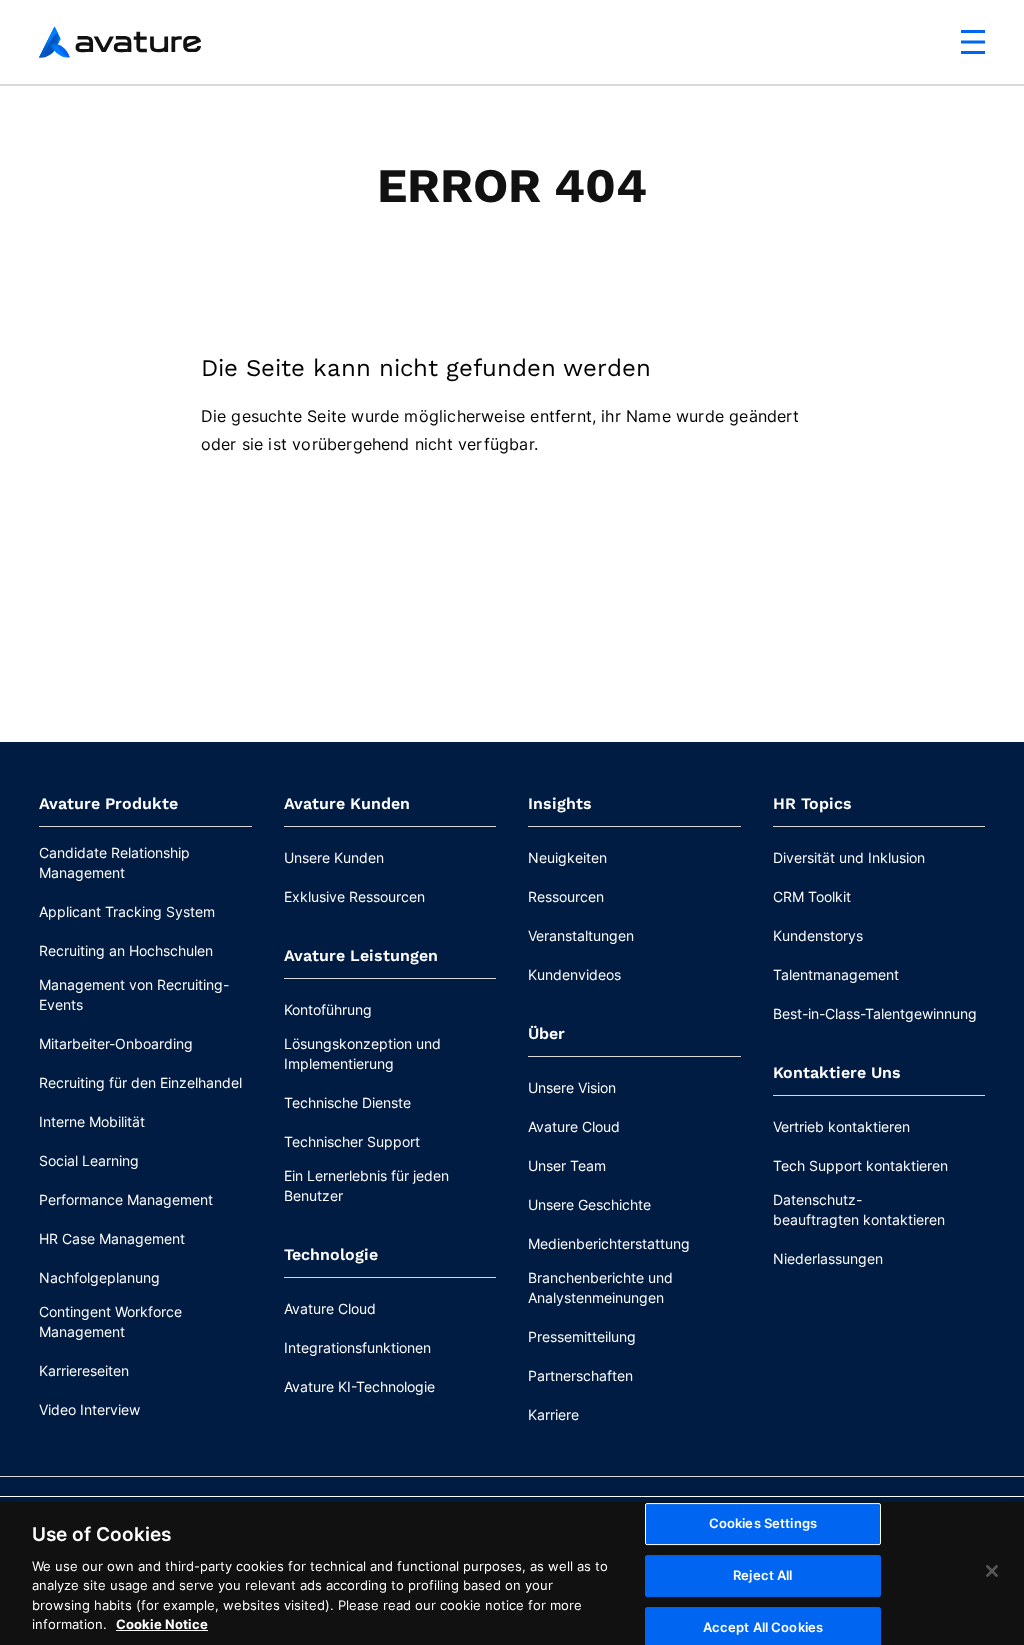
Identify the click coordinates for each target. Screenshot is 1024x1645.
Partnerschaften (580, 1375)
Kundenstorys (818, 935)
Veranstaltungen (581, 935)
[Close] (992, 1571)
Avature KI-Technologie (359, 1386)
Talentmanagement (836, 974)
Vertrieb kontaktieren (841, 1126)
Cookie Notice (162, 1624)
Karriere (553, 1414)
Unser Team (567, 1165)
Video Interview (89, 1409)
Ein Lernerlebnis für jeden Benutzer (366, 1185)
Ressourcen (566, 896)
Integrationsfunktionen (357, 1347)
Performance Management (126, 1199)
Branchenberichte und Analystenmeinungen (600, 1287)
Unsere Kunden (334, 857)
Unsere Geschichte (589, 1204)
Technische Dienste (347, 1102)
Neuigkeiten (567, 857)
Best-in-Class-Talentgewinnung (875, 1013)
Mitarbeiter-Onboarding (116, 1043)
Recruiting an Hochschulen (126, 950)
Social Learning (89, 1160)
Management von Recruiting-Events (134, 994)
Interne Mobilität (92, 1121)
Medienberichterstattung (609, 1243)
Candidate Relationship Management (114, 862)
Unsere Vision (572, 1087)
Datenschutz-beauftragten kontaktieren (859, 1209)
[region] (512, 1573)
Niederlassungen (828, 1258)
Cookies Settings (763, 1524)
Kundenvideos (574, 974)
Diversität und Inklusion (849, 857)
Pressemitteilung (582, 1336)
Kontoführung (328, 1009)
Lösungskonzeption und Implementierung (362, 1053)
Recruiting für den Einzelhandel (140, 1082)
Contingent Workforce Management (110, 1321)
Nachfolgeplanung (99, 1277)
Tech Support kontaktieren (860, 1165)
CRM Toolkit (812, 896)
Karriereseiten (84, 1370)
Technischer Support (352, 1141)
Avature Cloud (330, 1308)
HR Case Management (112, 1238)
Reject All (762, 1575)
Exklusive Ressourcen (354, 896)
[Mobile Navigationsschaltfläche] (973, 42)
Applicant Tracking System (127, 911)
